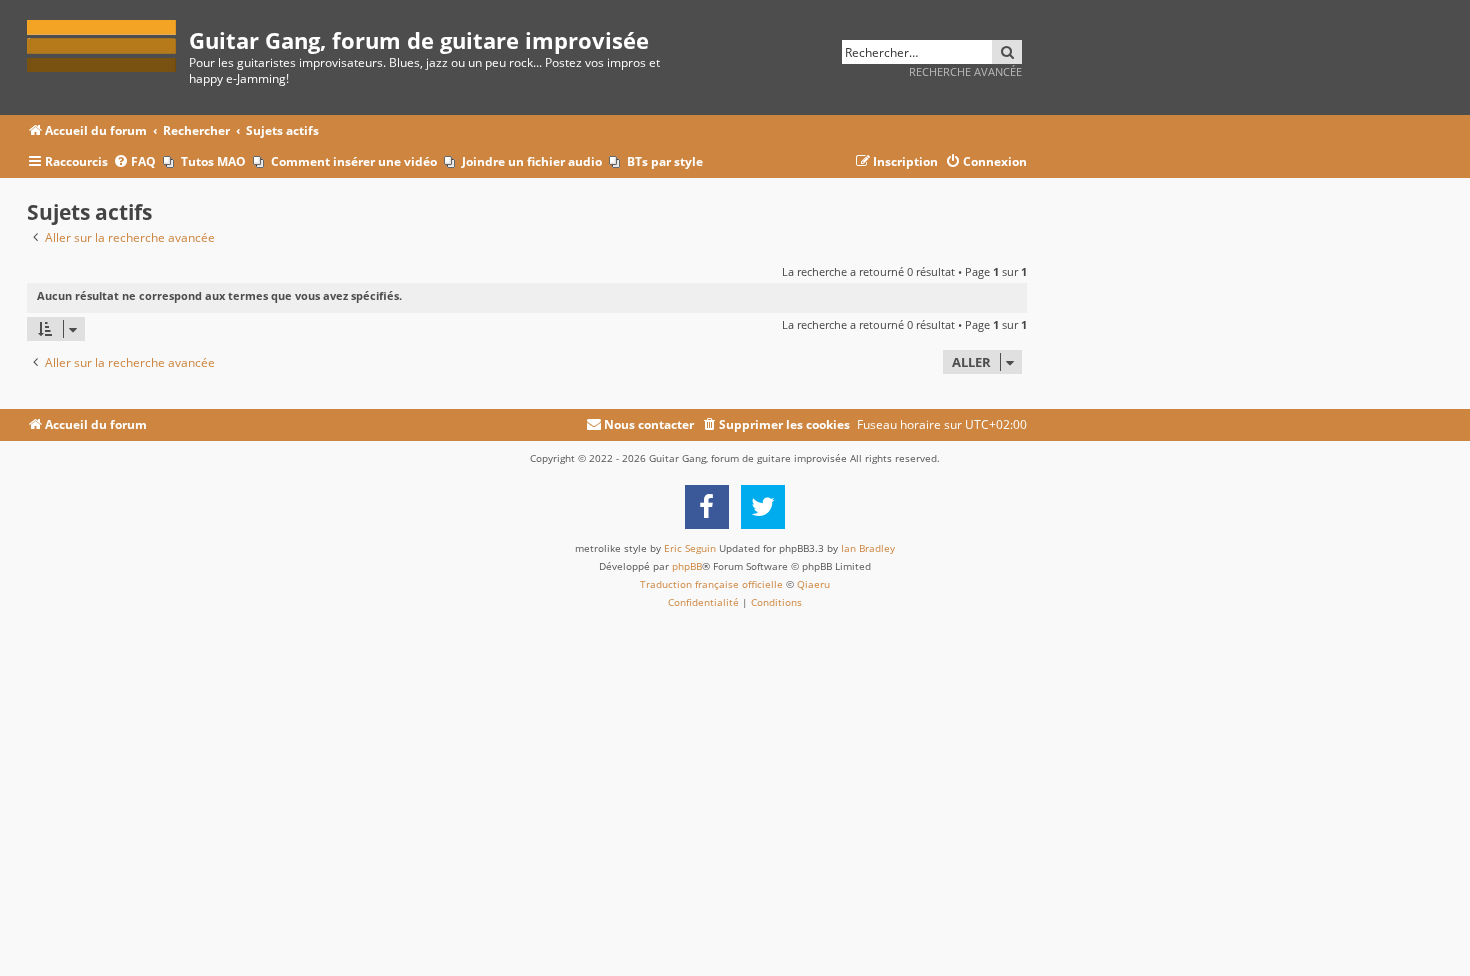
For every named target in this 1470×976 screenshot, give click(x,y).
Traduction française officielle (711, 584)
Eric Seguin (690, 548)
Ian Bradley (868, 548)
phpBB (687, 566)
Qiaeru (813, 584)
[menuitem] (134, 162)
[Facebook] (707, 507)
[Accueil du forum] (108, 42)
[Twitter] (763, 507)
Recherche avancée (965, 71)
